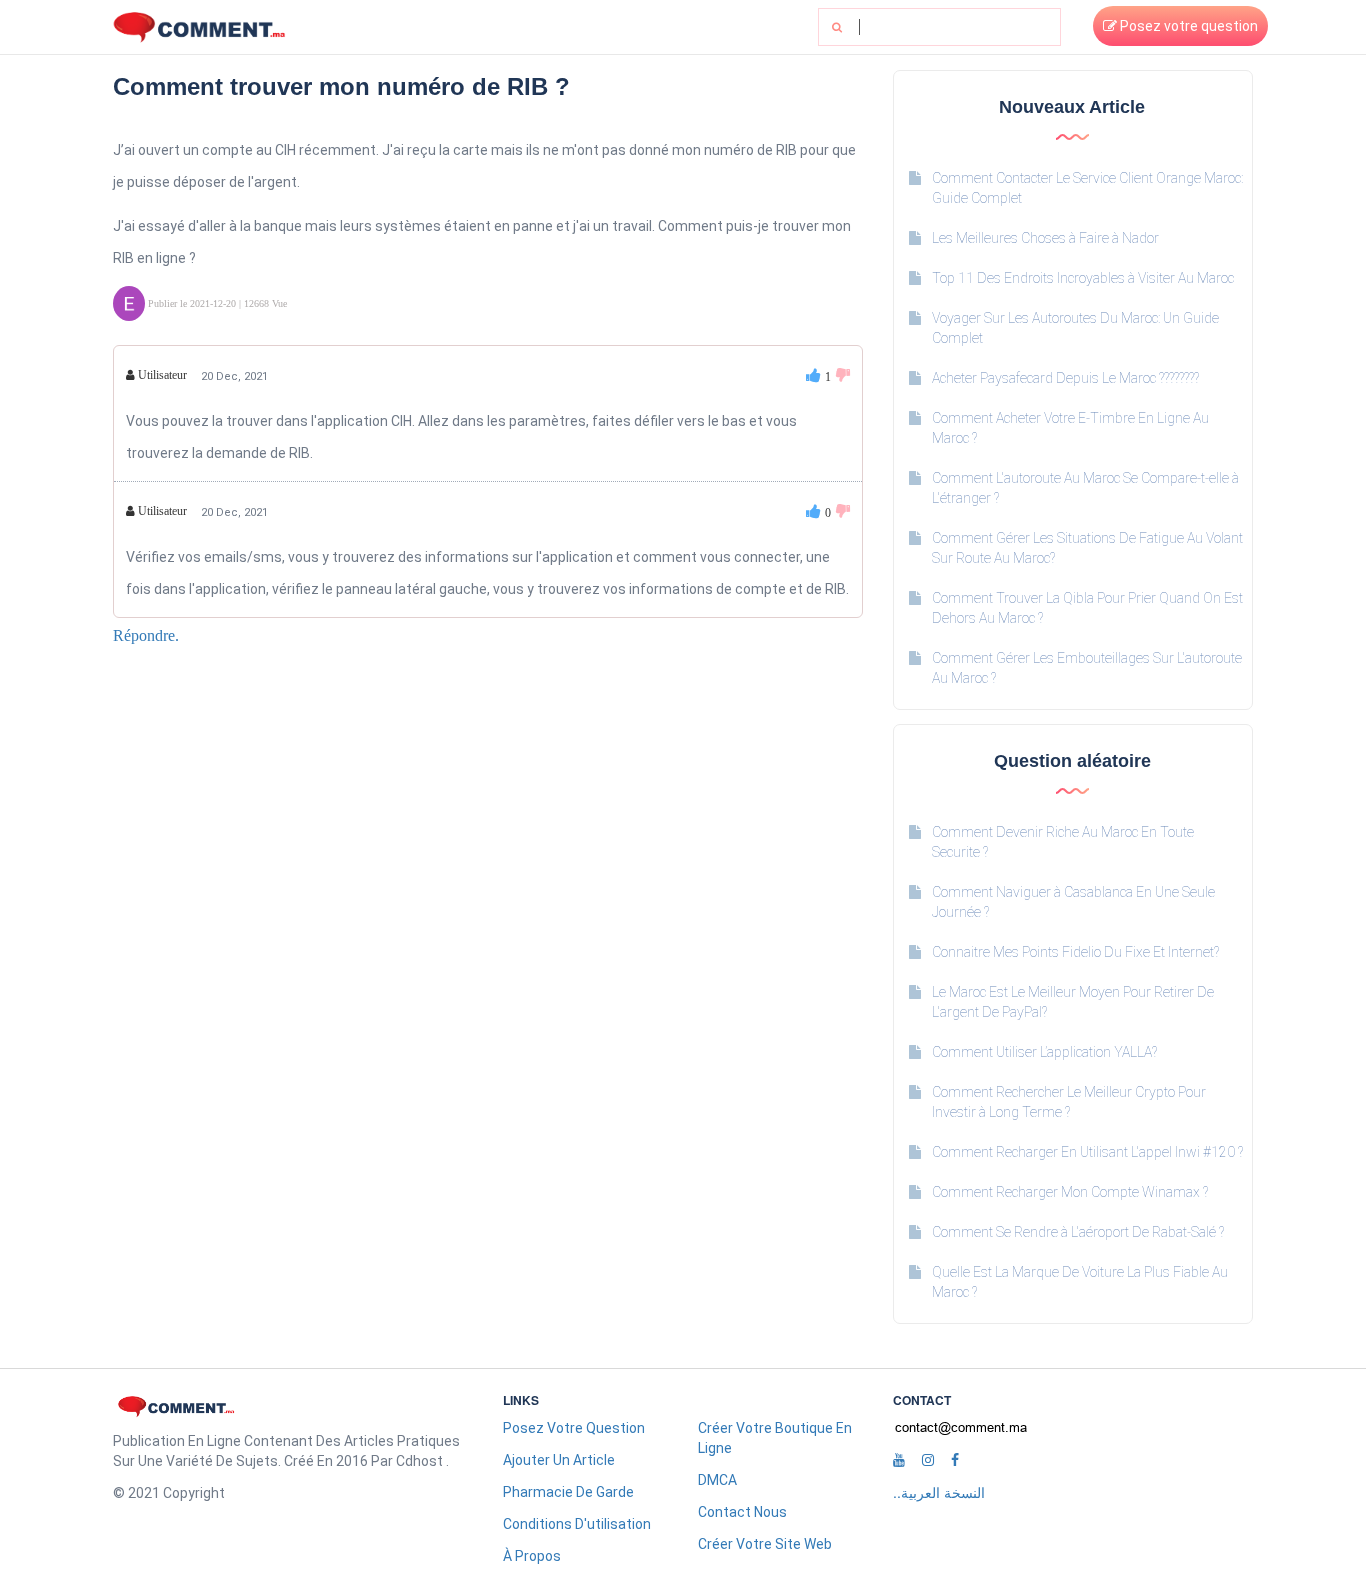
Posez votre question (1187, 26)
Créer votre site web (765, 1544)
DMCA (717, 1480)
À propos (532, 1556)
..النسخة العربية (939, 1492)
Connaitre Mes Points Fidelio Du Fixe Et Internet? (1075, 952)
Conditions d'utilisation (577, 1524)
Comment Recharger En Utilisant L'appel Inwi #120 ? (1087, 1152)
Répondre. (146, 635)
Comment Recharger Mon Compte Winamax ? (1070, 1192)
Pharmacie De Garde (568, 1492)
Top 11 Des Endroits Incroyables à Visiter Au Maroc (1083, 278)
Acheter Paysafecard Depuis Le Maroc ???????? (1065, 378)
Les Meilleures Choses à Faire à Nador (1045, 238)
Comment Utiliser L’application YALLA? (1044, 1052)
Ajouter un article (559, 1460)
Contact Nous (742, 1512)
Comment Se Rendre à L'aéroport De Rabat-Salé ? (1078, 1232)
